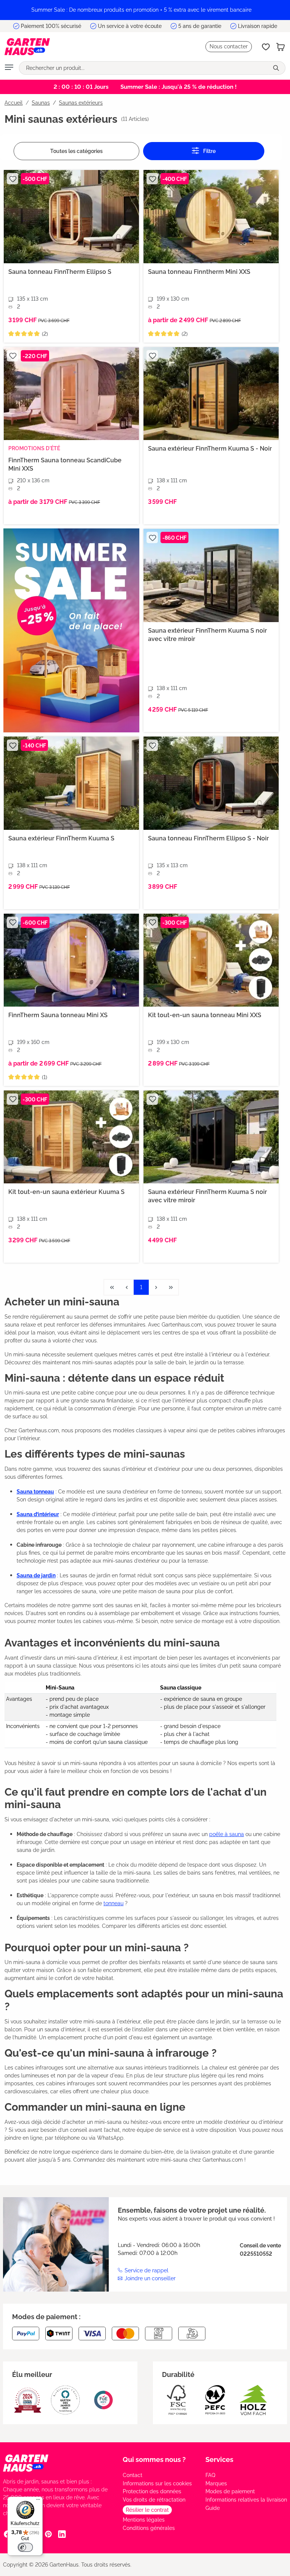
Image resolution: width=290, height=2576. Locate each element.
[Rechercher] (277, 68)
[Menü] (38, 2501)
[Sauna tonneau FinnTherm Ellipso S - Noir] (211, 783)
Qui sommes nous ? (154, 2459)
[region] (145, 10)
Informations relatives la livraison (246, 2500)
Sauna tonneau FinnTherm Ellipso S (60, 272)
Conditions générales (149, 2528)
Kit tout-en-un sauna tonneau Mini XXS (205, 1015)
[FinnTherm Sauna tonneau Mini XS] (71, 960)
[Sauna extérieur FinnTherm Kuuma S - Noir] (211, 394)
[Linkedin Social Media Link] (62, 2534)
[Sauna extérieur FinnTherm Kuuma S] (71, 783)
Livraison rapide (258, 26)
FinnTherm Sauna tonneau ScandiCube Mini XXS (65, 464)
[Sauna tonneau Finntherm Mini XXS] (211, 216)
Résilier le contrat (147, 2510)
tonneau (113, 1903)
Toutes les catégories (76, 151)
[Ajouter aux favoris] (12, 179)
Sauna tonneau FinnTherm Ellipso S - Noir (208, 838)
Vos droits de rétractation (154, 2500)
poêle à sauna (227, 1834)
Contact (133, 2475)
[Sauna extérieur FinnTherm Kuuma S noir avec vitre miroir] (211, 575)
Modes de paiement (230, 2491)
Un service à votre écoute (130, 26)
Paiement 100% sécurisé (51, 26)
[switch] (25, 2547)
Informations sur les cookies (157, 2483)
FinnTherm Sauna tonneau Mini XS (58, 1015)
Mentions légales (144, 2520)
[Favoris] (266, 47)
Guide (213, 2508)
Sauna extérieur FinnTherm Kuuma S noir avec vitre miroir (207, 635)
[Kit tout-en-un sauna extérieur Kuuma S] (71, 1137)
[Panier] (281, 47)
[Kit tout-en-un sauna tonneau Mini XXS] (211, 960)
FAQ (210, 2475)
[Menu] (9, 68)
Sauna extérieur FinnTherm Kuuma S (61, 838)
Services (219, 2459)
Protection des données (152, 2491)
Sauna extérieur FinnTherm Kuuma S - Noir (210, 449)
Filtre (209, 151)
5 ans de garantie (200, 26)
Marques (216, 2483)
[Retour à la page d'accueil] (27, 47)
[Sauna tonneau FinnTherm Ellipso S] (71, 216)
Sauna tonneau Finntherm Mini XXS (199, 272)
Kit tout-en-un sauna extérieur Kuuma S (66, 1192)
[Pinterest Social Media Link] (48, 2534)
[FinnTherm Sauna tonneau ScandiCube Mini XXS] (71, 394)
